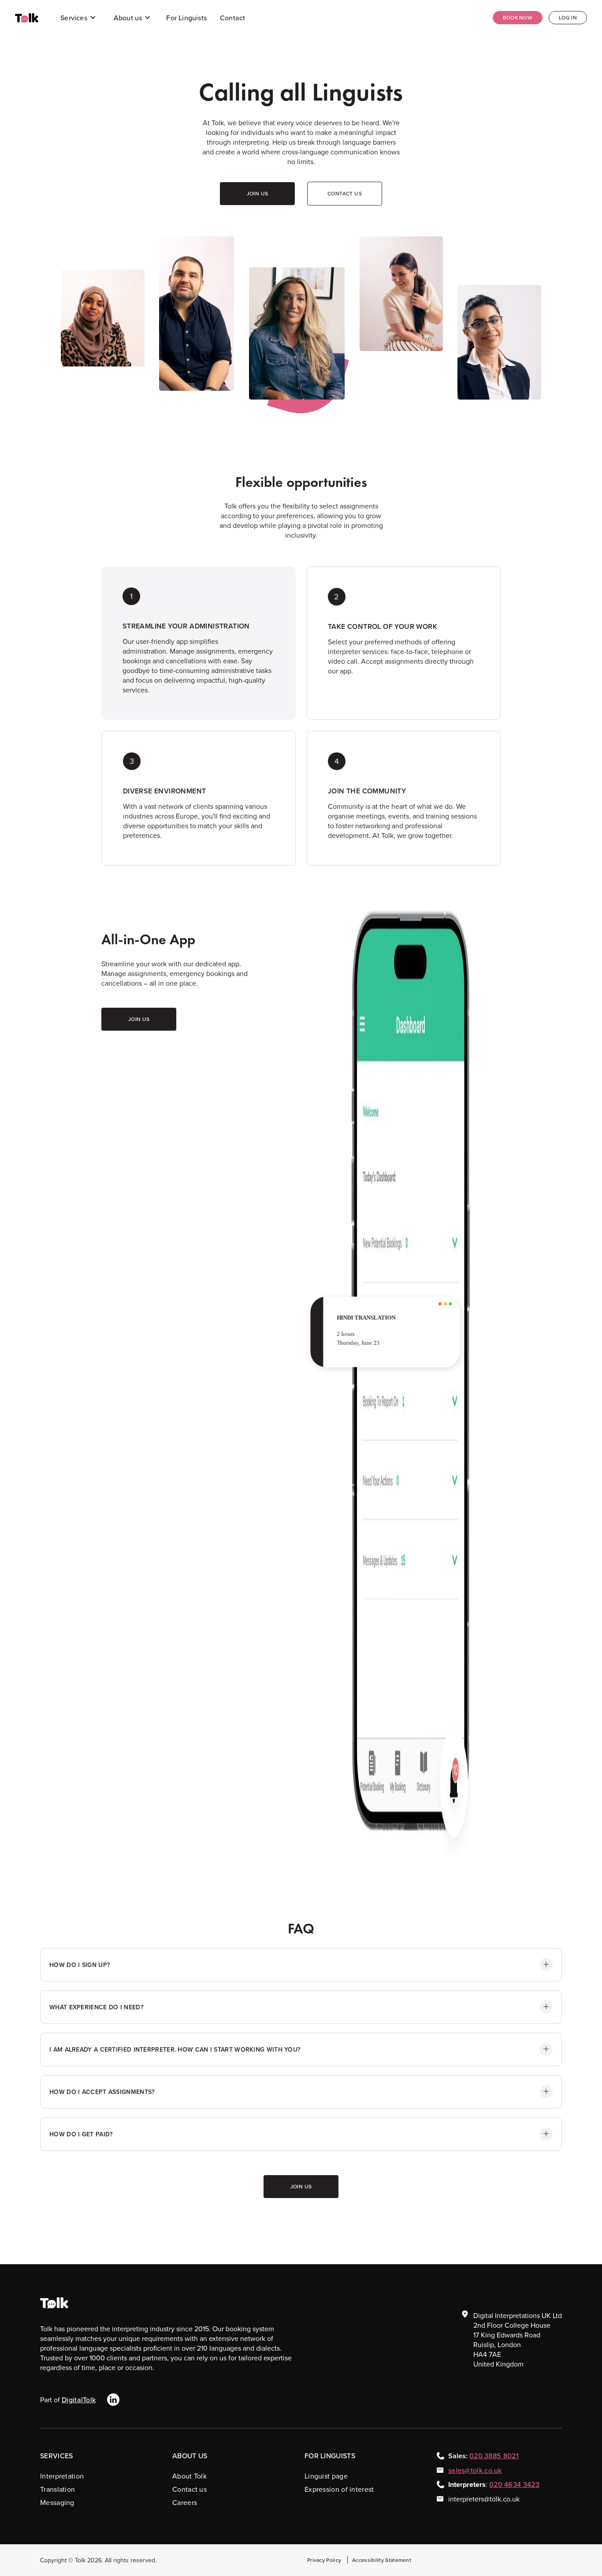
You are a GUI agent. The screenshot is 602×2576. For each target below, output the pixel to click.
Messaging (57, 2502)
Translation (58, 2489)
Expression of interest (339, 2489)
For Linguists (186, 18)
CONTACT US (345, 193)
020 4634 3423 (514, 2484)
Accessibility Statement (382, 2560)
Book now (518, 17)
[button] (78, 18)
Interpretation (62, 2476)
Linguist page (326, 2476)
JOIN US (258, 193)
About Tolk (190, 2476)
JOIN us (139, 1019)
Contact (232, 18)
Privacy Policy (324, 2560)
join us (301, 2186)
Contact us (190, 2489)
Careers (185, 2502)
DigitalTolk (79, 2400)
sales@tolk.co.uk (475, 2470)
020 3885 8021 (494, 2456)
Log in (568, 17)
